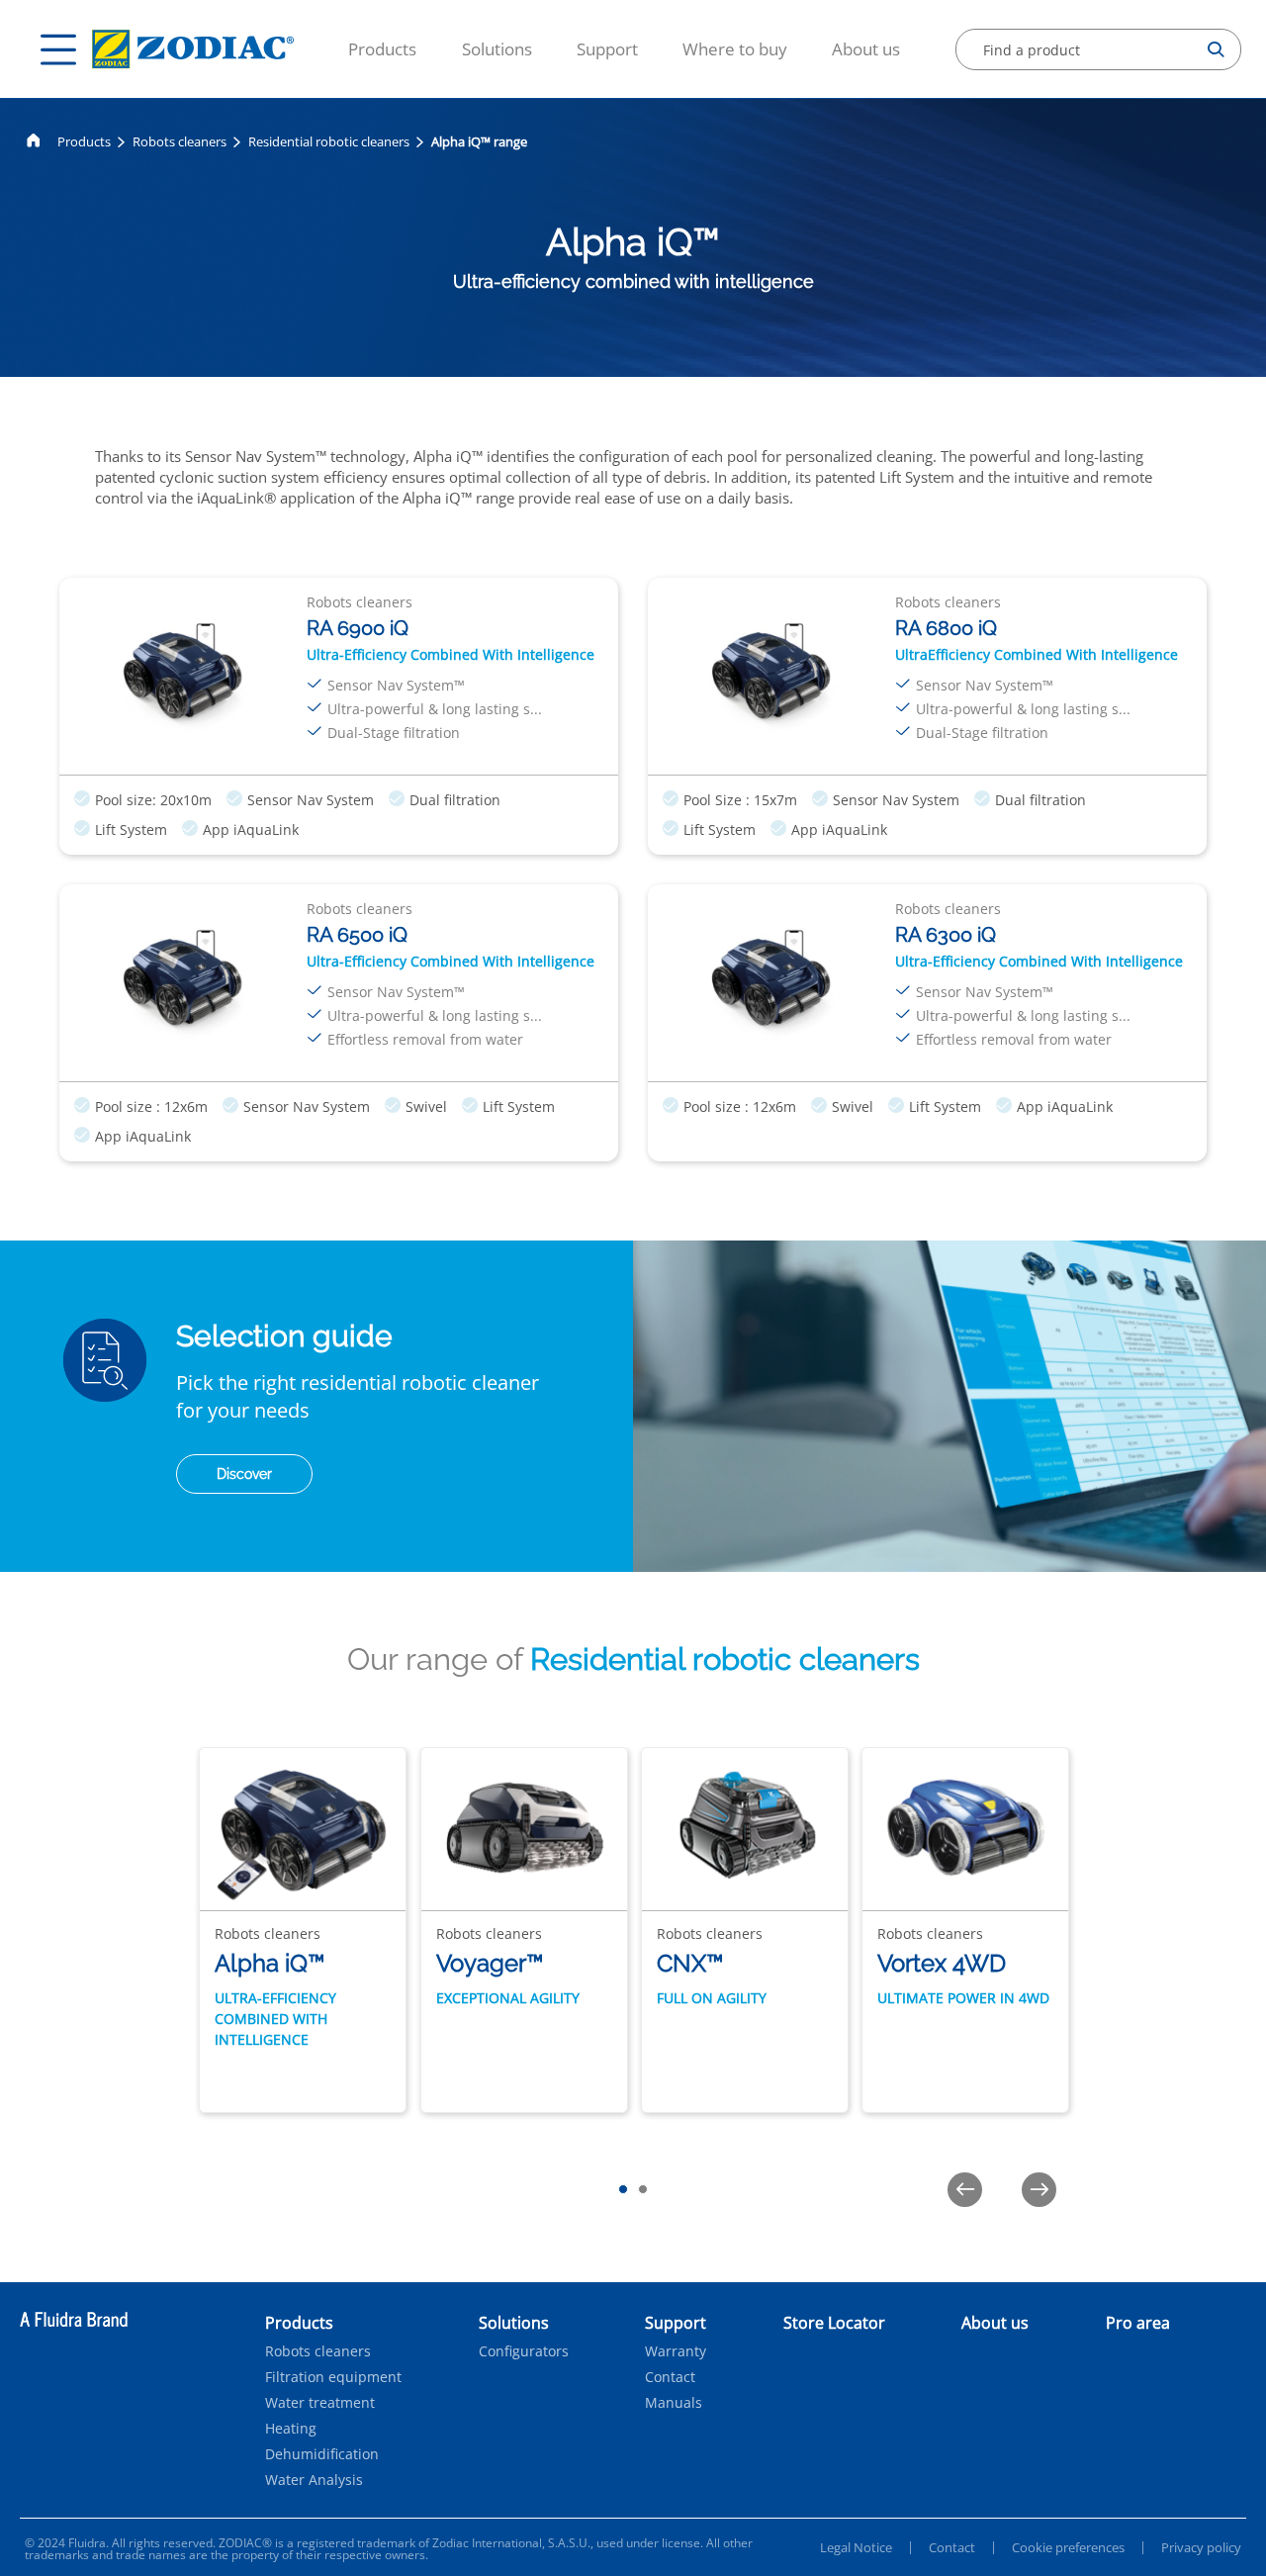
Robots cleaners (180, 141)
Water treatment (320, 2403)
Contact (670, 2377)
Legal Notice (856, 2547)
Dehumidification (322, 2454)
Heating (291, 2429)
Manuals (674, 2403)
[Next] (1039, 2190)
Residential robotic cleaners (329, 141)
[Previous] (965, 2190)
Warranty (676, 2351)
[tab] (623, 2189)
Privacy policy (1201, 2547)
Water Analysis (314, 2480)
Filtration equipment (333, 2377)
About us (866, 49)
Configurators (524, 2351)
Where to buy (735, 49)
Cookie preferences (1068, 2547)
